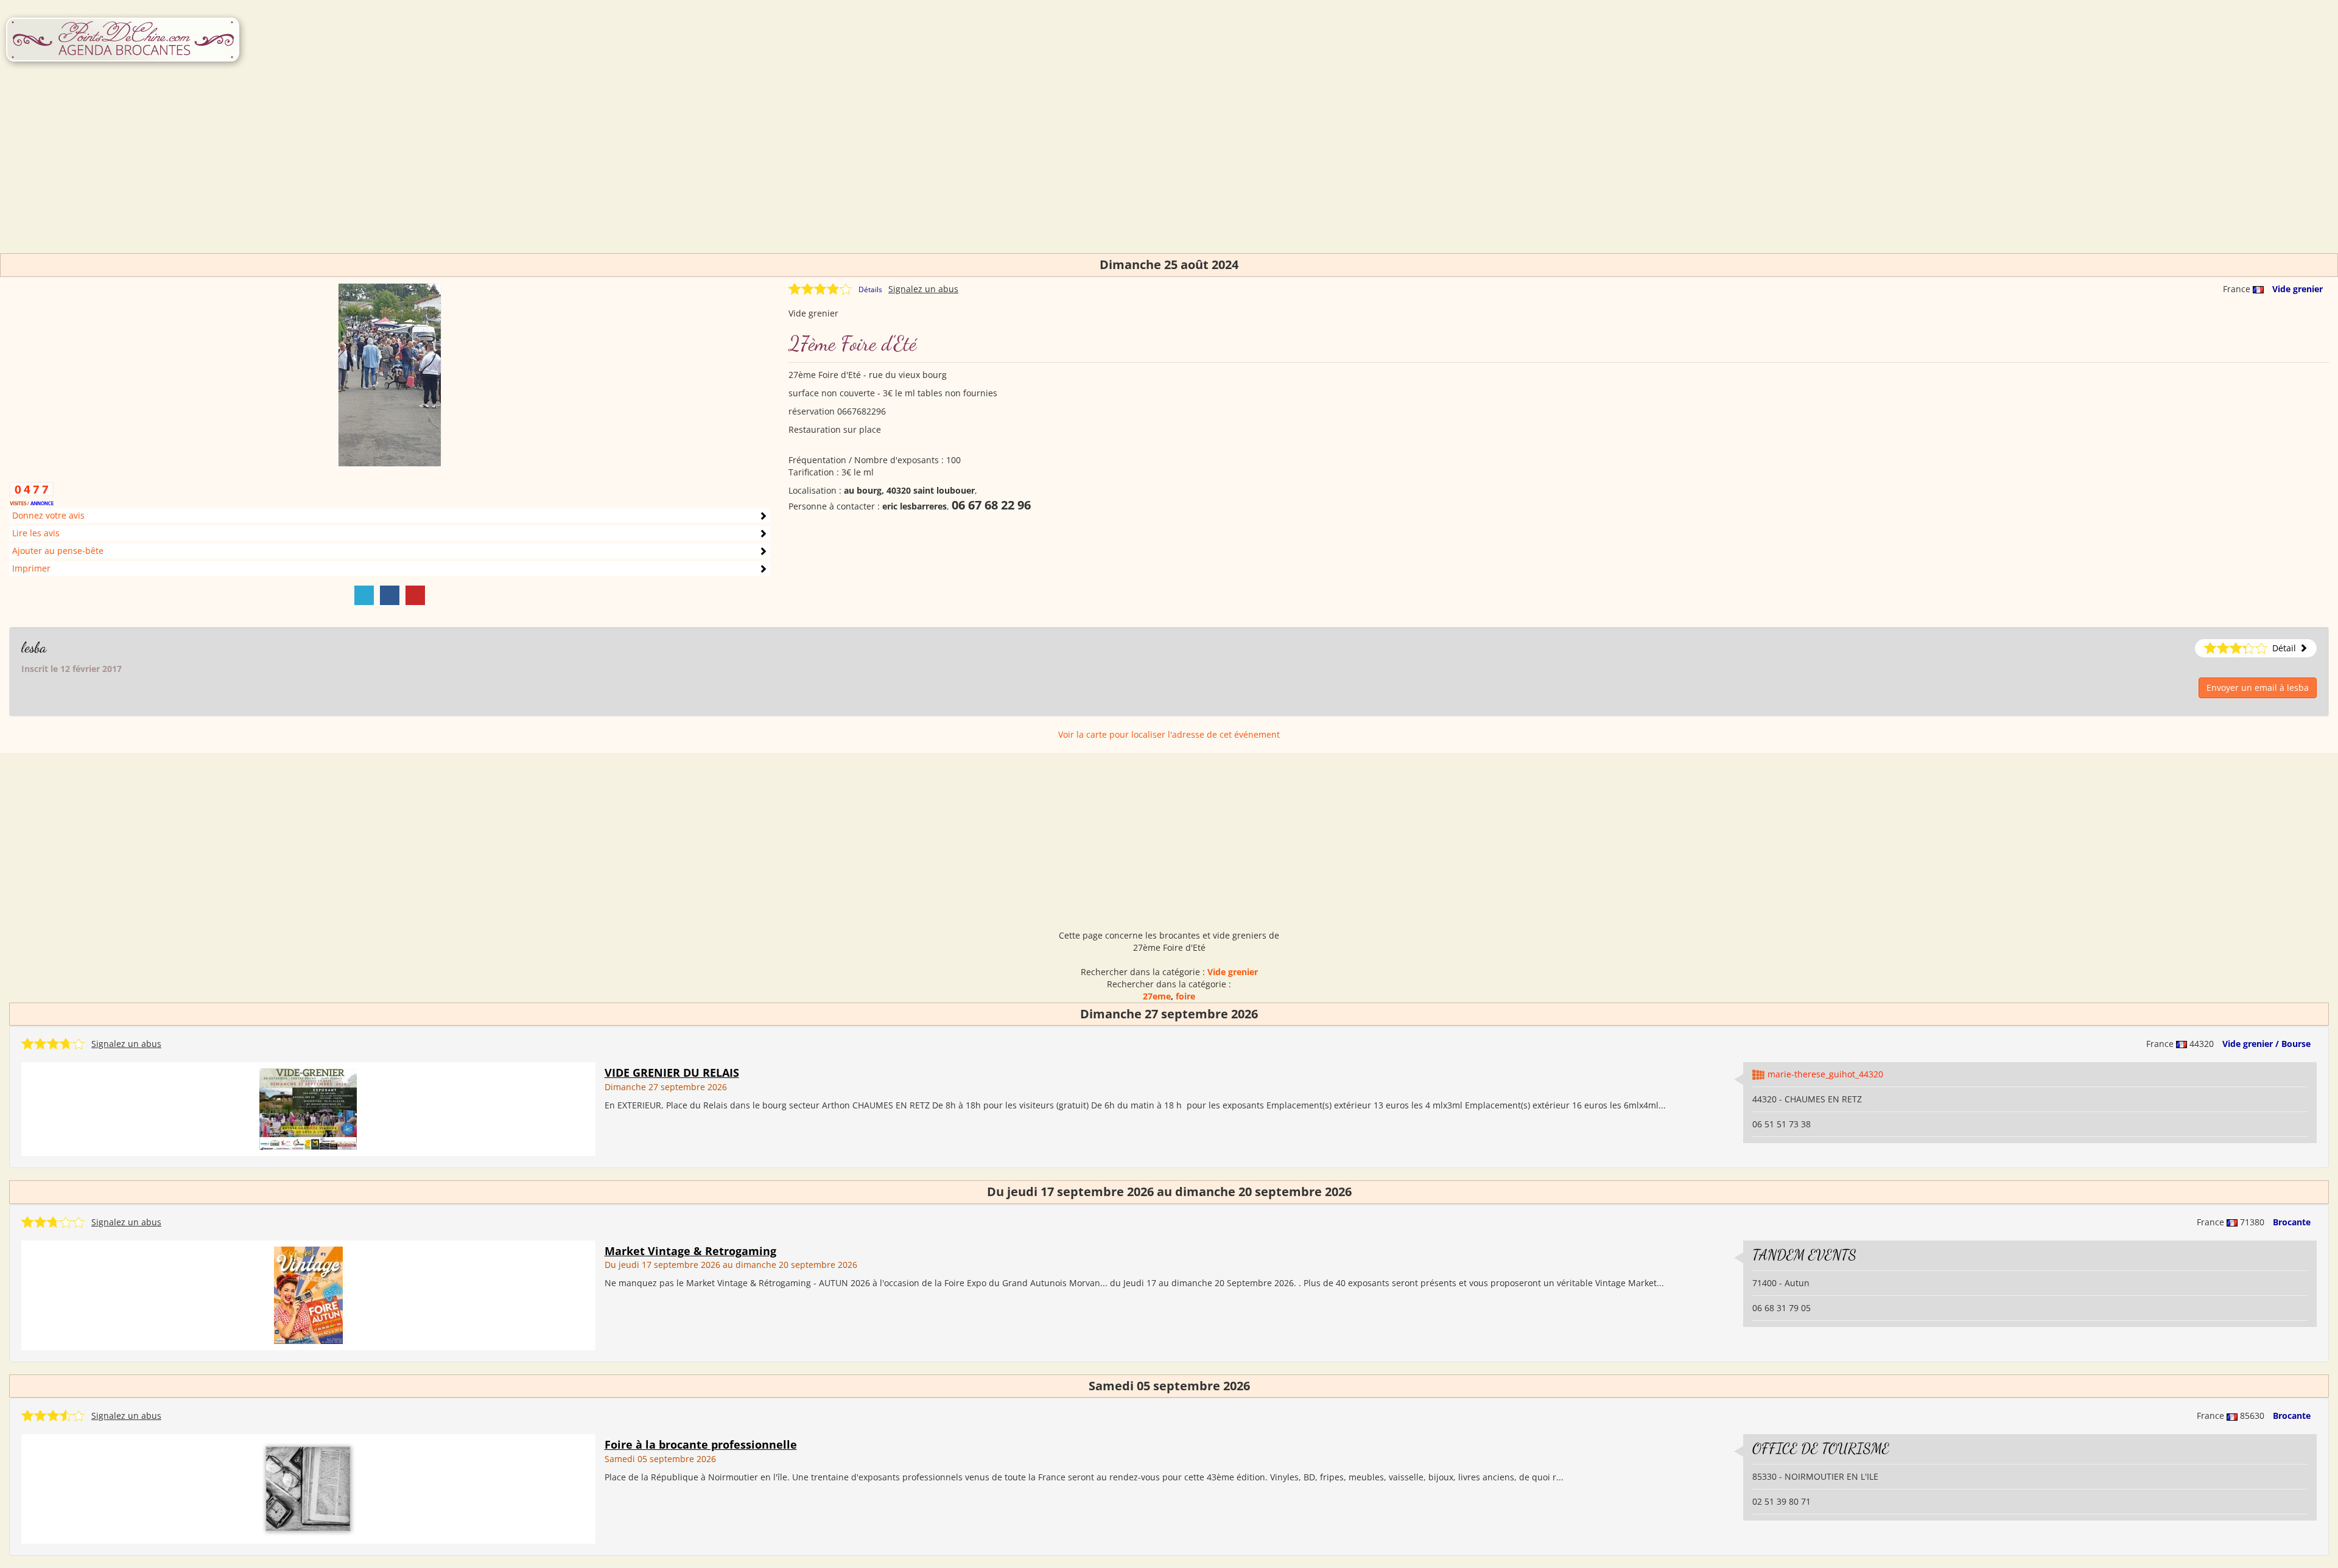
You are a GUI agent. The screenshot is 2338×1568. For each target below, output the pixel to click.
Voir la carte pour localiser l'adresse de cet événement (1169, 734)
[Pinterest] (415, 595)
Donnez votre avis (48, 515)
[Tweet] (364, 595)
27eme (1157, 996)
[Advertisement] (1169, 168)
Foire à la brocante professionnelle (701, 1444)
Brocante (2292, 1222)
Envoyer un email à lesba (2258, 688)
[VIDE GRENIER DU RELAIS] (308, 1108)
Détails (870, 289)
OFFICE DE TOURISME (1821, 1448)
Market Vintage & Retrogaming (690, 1251)
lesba (34, 647)
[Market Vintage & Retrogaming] (308, 1294)
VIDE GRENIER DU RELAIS (672, 1073)
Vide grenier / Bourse (2266, 1044)
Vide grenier (2298, 289)
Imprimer (31, 568)
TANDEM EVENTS (1804, 1255)
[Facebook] (390, 595)
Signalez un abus (923, 289)
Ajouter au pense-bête (58, 551)
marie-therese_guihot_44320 (1825, 1074)
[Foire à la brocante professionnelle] (308, 1488)
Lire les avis (36, 533)
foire (1185, 996)
